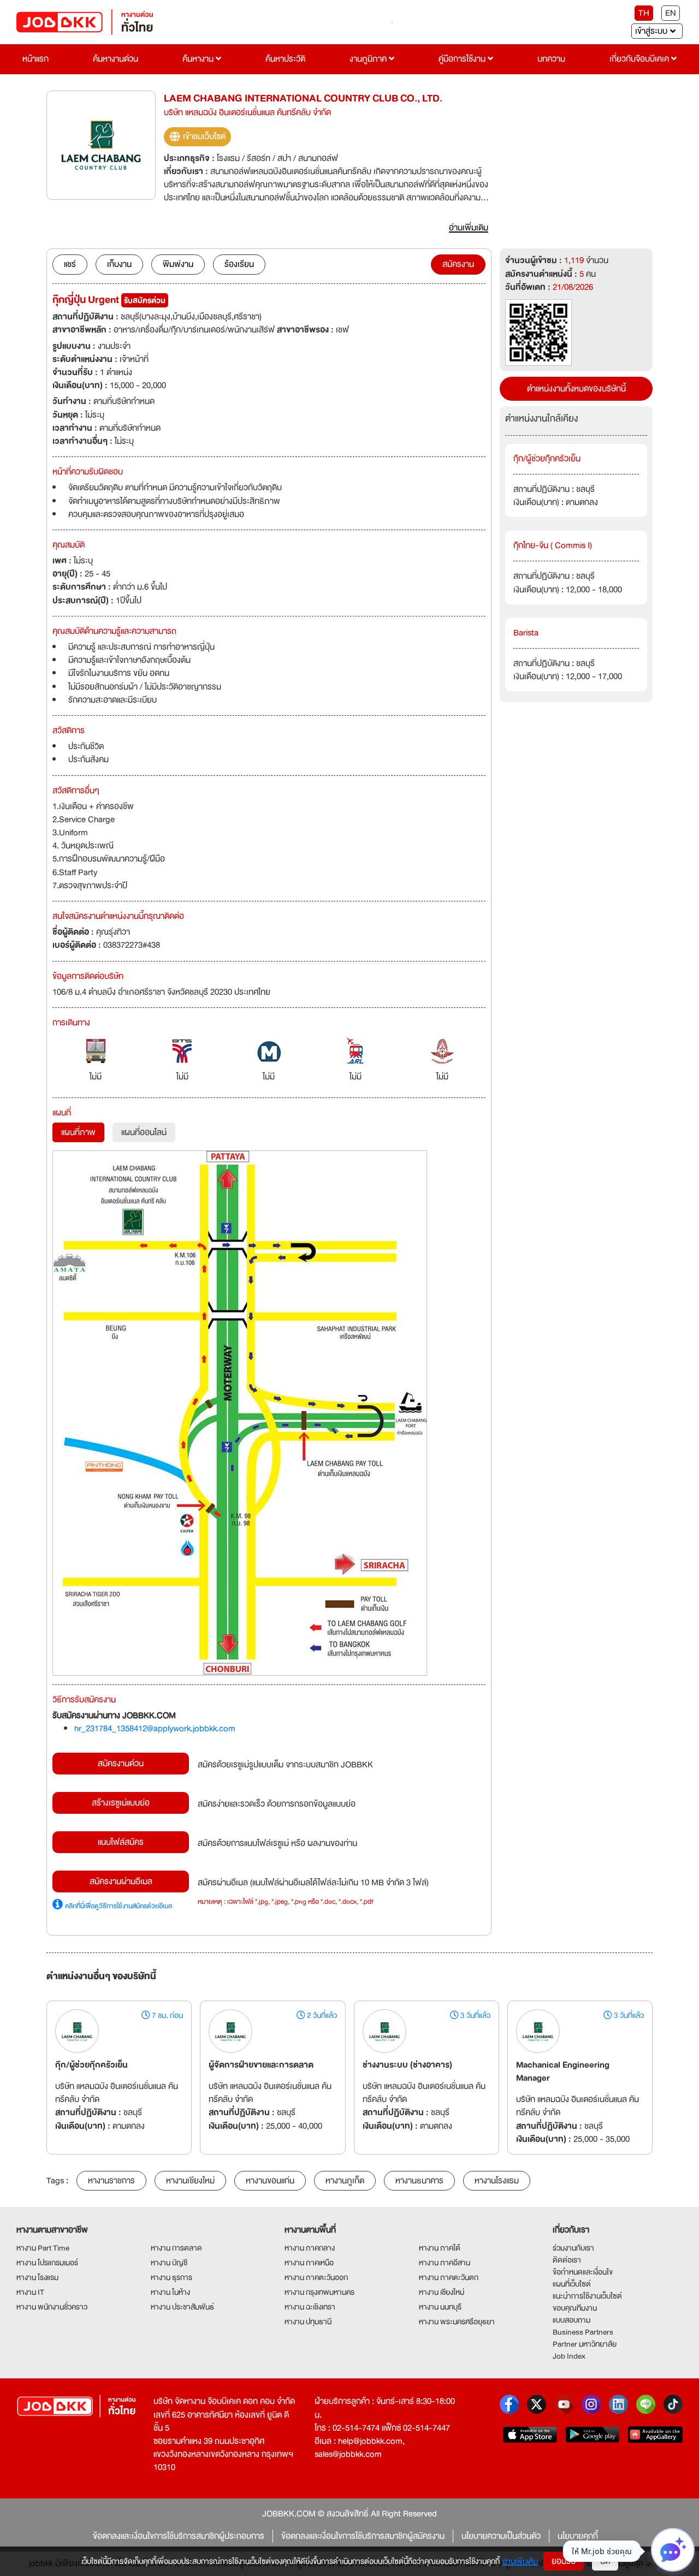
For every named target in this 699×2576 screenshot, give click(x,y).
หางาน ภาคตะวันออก (316, 2277)
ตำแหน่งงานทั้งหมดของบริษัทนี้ (576, 389)
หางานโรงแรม (497, 2181)
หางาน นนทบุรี (440, 2307)
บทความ (551, 59)
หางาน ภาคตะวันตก (449, 2277)
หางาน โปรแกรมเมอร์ (47, 2263)
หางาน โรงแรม (37, 2277)
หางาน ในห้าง (170, 2292)
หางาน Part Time (43, 2248)
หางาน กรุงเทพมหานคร (319, 2292)
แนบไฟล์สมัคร (121, 1842)
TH (644, 13)
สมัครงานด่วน (121, 1764)
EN (671, 13)
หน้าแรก (35, 59)
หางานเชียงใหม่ (190, 2181)
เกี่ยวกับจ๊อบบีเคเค (640, 59)
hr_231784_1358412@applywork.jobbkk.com (155, 1729)
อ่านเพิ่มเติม (520, 2561)
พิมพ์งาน (178, 264)
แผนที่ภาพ (78, 1132)
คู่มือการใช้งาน (463, 59)
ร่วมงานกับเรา (573, 2248)
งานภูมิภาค (369, 59)
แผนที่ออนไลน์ (144, 1132)
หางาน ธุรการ (171, 2277)
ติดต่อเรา (567, 2260)
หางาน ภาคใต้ (440, 2248)
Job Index (569, 2356)
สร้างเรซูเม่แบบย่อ (121, 1803)
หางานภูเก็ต (345, 2181)
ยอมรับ (564, 2561)
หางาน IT (30, 2292)
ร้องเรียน (239, 264)
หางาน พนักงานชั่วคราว (52, 2307)
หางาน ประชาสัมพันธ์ (182, 2307)
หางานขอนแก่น (270, 2181)
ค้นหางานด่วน (115, 59)
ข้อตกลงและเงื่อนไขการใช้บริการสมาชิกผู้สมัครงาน (363, 2536)
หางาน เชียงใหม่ (442, 2292)
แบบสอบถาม (571, 2320)
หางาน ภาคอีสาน (445, 2263)
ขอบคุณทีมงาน (575, 2308)
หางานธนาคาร (419, 2181)
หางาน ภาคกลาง (310, 2248)
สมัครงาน (458, 264)
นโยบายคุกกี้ (578, 2536)
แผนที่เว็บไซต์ (572, 2284)
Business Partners (583, 2332)
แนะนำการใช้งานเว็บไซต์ (587, 2296)
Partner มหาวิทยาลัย (585, 2344)
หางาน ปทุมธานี (308, 2322)
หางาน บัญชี (169, 2263)
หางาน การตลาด (176, 2248)
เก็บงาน (119, 264)
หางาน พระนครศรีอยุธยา (457, 2322)
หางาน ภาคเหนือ (309, 2263)
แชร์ (70, 264)
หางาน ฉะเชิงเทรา (310, 2307)
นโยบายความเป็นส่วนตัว (501, 2536)
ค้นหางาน (199, 59)
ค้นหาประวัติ (285, 59)
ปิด (605, 2561)
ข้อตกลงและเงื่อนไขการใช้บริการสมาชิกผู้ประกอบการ (179, 2536)
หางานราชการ (111, 2181)
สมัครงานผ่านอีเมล (121, 1881)
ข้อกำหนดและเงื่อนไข (583, 2272)
